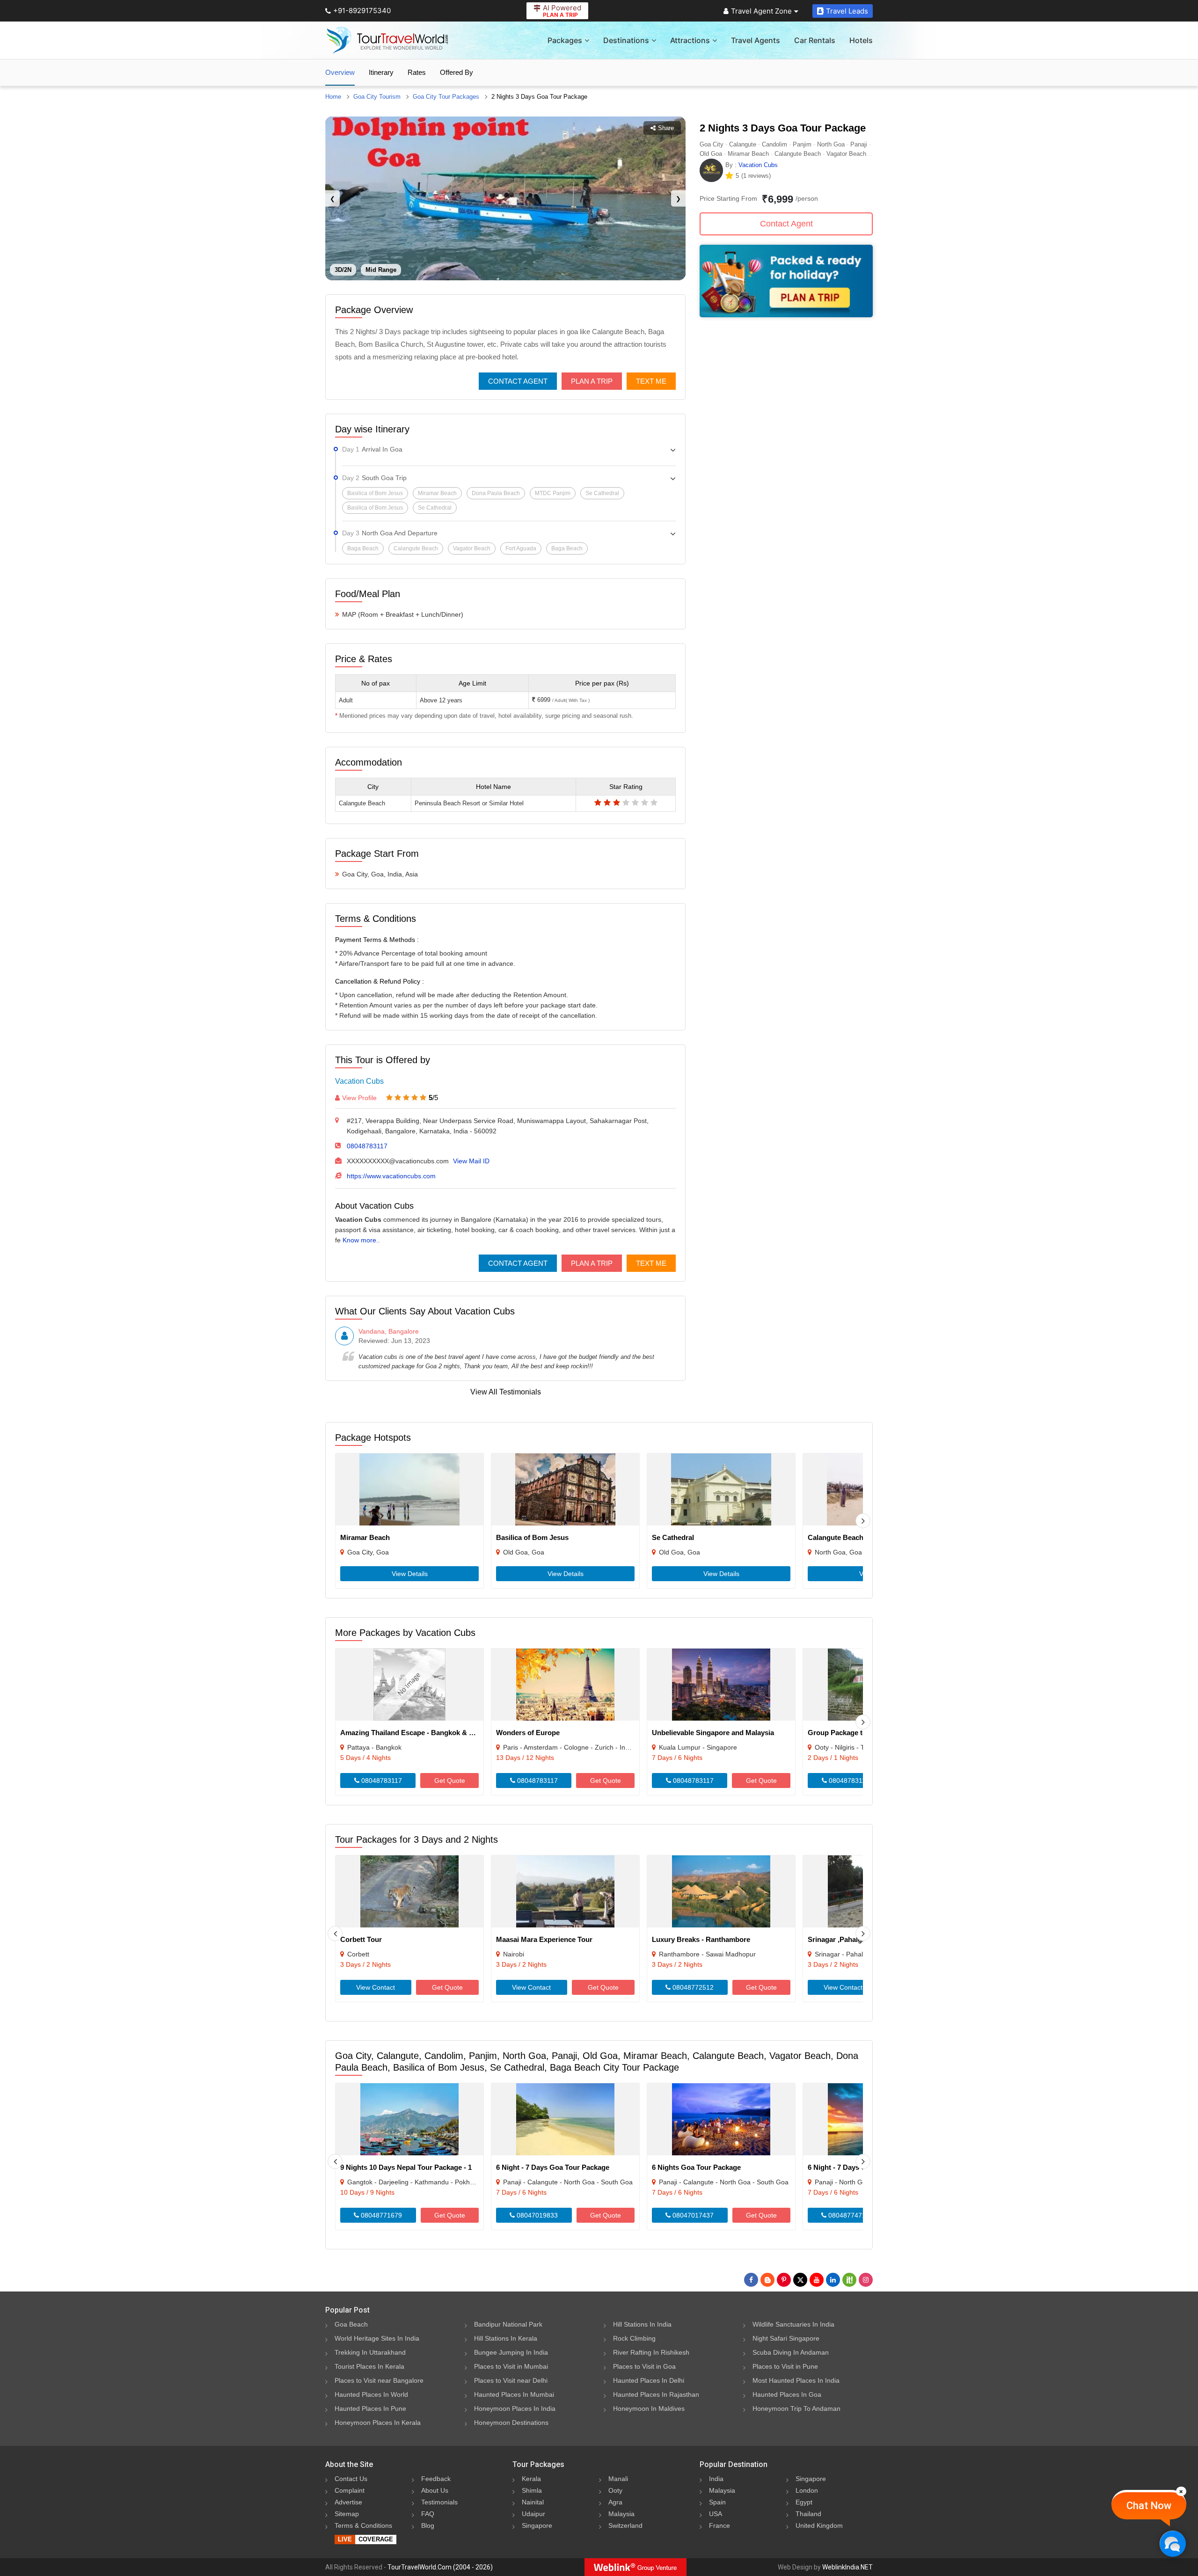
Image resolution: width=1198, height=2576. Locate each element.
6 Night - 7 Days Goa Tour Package (553, 2167)
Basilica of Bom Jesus (532, 1537)
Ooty (615, 2490)
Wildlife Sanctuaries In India (793, 2324)
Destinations (626, 40)
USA (716, 2514)
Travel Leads (847, 11)
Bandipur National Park (508, 2324)
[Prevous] (335, 1934)
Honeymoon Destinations (511, 2423)
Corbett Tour (361, 1939)
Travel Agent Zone (761, 11)
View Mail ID (471, 1161)
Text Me (651, 381)
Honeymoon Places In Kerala (378, 2423)
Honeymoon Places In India (515, 2408)
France (720, 2525)
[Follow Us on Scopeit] (849, 2280)
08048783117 (367, 1146)
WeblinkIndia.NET (847, 2567)
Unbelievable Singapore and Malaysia (713, 1733)
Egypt (804, 2502)
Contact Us (351, 2479)
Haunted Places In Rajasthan (656, 2394)
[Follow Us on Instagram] (866, 2280)
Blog (428, 2525)
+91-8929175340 (362, 11)
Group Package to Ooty (846, 1733)
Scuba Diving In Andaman (791, 2352)
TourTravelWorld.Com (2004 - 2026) (440, 2567)
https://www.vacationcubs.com (391, 1176)
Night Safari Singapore (786, 2338)
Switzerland (625, 2525)
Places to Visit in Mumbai (511, 2366)
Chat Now (1149, 2506)
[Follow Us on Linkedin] (833, 2280)
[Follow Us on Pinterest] (784, 2280)
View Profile (359, 1098)
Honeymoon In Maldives (649, 2408)
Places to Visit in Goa (644, 2366)
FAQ (428, 2514)
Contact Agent (518, 381)
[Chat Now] (1172, 2543)
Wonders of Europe (528, 1733)
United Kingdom (819, 2525)
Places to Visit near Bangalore (379, 2380)
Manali (618, 2479)
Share (666, 128)
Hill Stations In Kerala (506, 2338)
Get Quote (450, 1781)
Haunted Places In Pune (370, 2408)
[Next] (863, 1521)
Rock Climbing (634, 2338)
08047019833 (536, 2215)
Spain (717, 2502)
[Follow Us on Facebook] (751, 2280)
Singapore (537, 2525)
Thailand (808, 2514)
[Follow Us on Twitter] (800, 2280)
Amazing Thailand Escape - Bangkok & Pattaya (417, 1733)
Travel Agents (756, 40)
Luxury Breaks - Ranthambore (701, 1939)
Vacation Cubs (359, 1081)
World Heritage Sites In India (377, 2338)
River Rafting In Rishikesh (651, 2352)
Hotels (861, 40)
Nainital (533, 2502)
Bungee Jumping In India (511, 2352)
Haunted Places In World (371, 2394)
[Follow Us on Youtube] (817, 2280)
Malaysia (621, 2514)
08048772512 (692, 1987)
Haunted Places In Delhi (649, 2380)
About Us (435, 2490)
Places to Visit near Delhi (511, 2380)
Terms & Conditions (363, 2525)
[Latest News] (767, 2280)
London (807, 2490)
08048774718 (848, 2215)
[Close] (1181, 2491)
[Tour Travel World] (387, 40)
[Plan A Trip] (786, 315)
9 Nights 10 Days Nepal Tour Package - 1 (406, 2167)
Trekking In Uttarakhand (370, 2352)
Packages (565, 40)
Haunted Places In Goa (787, 2394)
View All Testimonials (506, 1392)
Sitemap (347, 2514)
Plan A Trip (592, 381)
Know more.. (361, 1240)
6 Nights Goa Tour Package (696, 2167)
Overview (340, 72)
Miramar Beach (365, 1537)
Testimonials (439, 2502)
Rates (417, 72)
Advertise (348, 2502)
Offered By (457, 72)
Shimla (532, 2490)
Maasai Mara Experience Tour (544, 1939)
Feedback (436, 2479)
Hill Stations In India (642, 2324)
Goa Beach (351, 2324)
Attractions (690, 40)
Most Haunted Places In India (796, 2380)
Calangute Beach (836, 1537)
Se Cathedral (673, 1537)
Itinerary (381, 72)
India (716, 2479)
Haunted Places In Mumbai (514, 2394)
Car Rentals (815, 40)
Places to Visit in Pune (785, 2366)
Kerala (531, 2479)
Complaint (350, 2490)
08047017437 (692, 2215)
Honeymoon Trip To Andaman (796, 2408)
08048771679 (380, 2215)
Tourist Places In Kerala (369, 2366)
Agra (615, 2502)
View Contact (376, 1987)
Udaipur (533, 2514)
